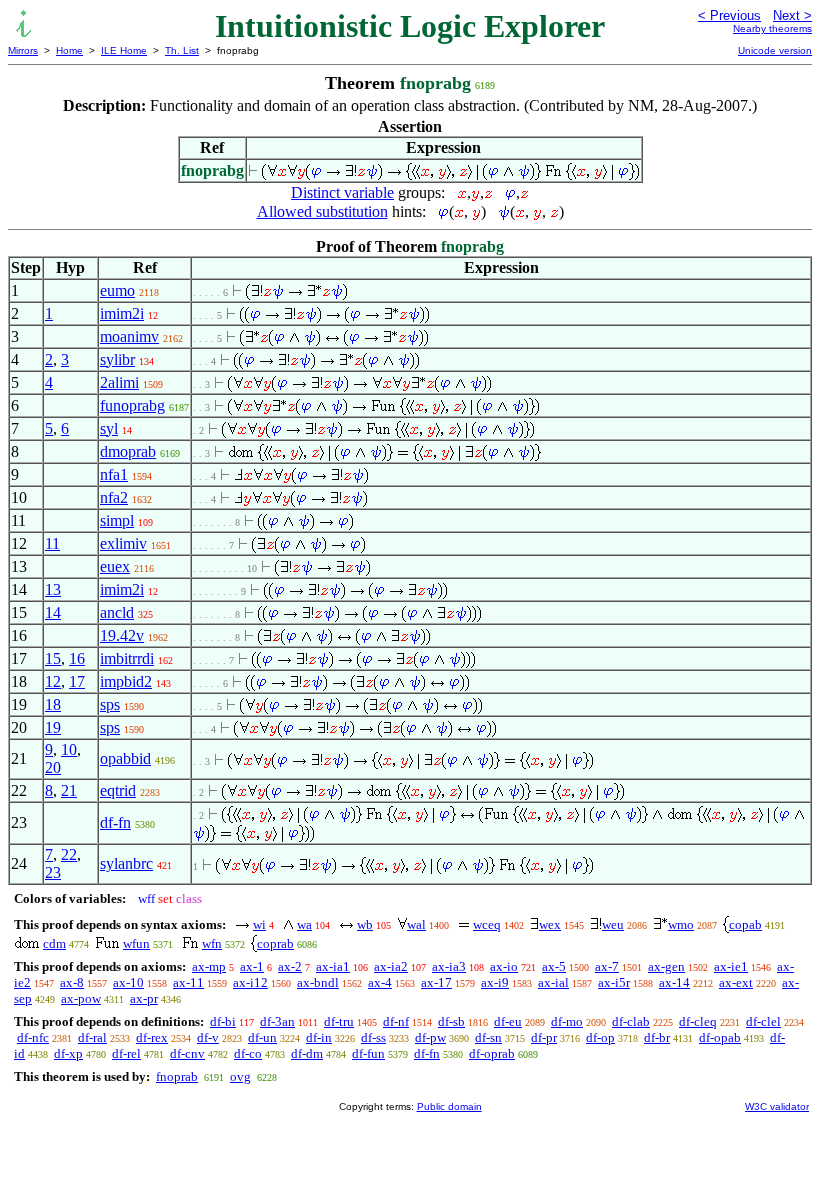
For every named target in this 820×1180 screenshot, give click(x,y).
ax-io (504, 966)
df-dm (307, 1053)
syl (109, 428)
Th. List (182, 50)
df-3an (277, 1021)
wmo (681, 924)
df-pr (544, 1037)
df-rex (152, 1037)
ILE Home (124, 50)
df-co (248, 1053)
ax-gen (666, 966)
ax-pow (81, 998)
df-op (600, 1037)
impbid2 (126, 681)
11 (52, 543)
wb (365, 924)
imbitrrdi (127, 658)
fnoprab (177, 1076)
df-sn (488, 1037)
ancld (117, 612)
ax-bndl (318, 982)
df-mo (567, 1021)
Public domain (449, 1106)
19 (53, 727)
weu (613, 924)
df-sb (451, 1021)
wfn (212, 943)
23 (53, 872)
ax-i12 (250, 982)
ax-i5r (614, 982)
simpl (117, 520)
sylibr (117, 359)
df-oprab (492, 1053)
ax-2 (290, 966)
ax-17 (436, 982)
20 (53, 767)
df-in (319, 1037)
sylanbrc (126, 863)
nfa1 (114, 474)
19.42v (122, 635)
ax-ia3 (449, 966)
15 (53, 658)
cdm (54, 943)
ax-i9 (495, 982)
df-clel (763, 1021)
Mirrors (23, 50)
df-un (262, 1037)
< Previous (729, 15)
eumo (117, 290)
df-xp (68, 1053)
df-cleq (698, 1021)
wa (304, 924)
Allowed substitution (322, 211)
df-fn (115, 822)
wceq (487, 924)
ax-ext (736, 982)
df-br (657, 1037)
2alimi (119, 382)
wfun (136, 943)
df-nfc (33, 1037)
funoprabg (132, 405)
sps (110, 704)
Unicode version (775, 50)
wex (550, 924)
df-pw (430, 1037)
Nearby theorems (772, 28)
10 (69, 749)
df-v (208, 1037)
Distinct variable (342, 192)
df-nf (396, 1021)
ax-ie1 (731, 966)
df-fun (368, 1053)
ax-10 (128, 982)
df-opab (720, 1037)
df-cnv (187, 1053)
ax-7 (607, 966)
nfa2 (114, 497)
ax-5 (554, 966)
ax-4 (380, 982)
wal (416, 924)
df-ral (92, 1037)
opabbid (125, 758)
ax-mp (209, 966)
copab (745, 924)
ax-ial (553, 982)
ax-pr (144, 998)
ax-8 (72, 982)
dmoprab (128, 451)
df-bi (223, 1021)
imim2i (122, 313)
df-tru (339, 1021)
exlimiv (123, 543)
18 (53, 704)
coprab (275, 943)
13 (53, 589)
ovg (240, 1076)
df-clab (631, 1021)
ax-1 (252, 966)
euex (115, 566)
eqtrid (118, 790)
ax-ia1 (333, 966)
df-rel (126, 1053)
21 (69, 790)
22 (69, 854)
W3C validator (777, 1106)
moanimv (129, 336)
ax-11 (188, 982)
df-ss (373, 1037)
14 (53, 612)
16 (77, 658)
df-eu (508, 1021)
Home (69, 50)
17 (77, 681)
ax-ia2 (391, 966)
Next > (792, 15)
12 (53, 681)
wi (259, 924)
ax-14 (674, 982)
